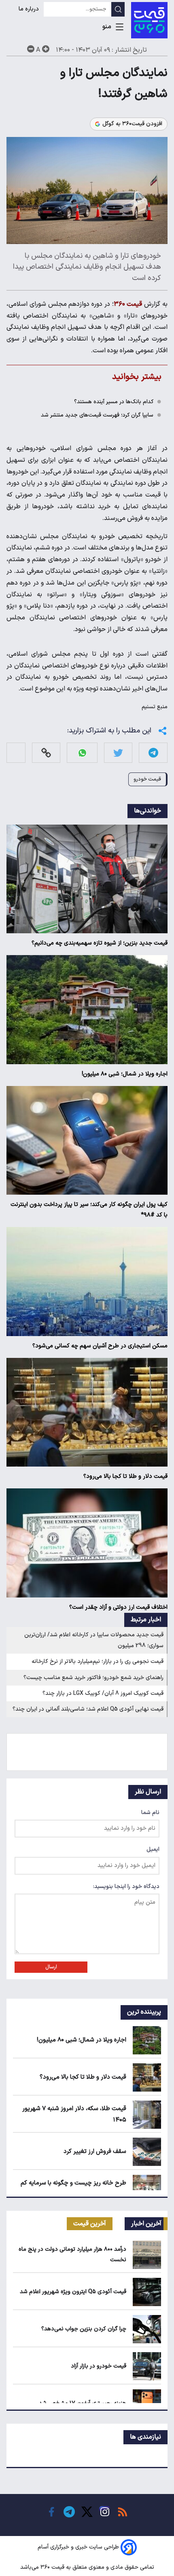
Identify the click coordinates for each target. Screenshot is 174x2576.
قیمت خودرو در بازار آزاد (99, 2366)
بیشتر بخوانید (137, 377)
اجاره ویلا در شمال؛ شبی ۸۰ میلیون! (125, 1074)
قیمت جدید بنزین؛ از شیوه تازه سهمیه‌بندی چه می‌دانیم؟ (100, 943)
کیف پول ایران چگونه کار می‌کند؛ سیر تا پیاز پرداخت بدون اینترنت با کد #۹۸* (89, 1210)
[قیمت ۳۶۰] (149, 20)
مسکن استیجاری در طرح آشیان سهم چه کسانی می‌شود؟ (100, 1346)
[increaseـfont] (46, 49)
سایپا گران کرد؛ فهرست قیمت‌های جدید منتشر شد (97, 415)
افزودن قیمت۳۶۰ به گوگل (132, 124)
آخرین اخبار (146, 2224)
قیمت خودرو (147, 779)
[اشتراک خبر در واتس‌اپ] (82, 753)
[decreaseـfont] (31, 49)
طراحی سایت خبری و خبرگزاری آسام (78, 2547)
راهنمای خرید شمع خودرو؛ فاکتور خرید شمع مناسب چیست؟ (93, 1678)
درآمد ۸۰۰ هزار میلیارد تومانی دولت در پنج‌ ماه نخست (72, 2254)
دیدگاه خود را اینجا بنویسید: (126, 1887)
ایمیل (153, 1849)
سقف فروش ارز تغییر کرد (95, 2152)
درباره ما (30, 9)
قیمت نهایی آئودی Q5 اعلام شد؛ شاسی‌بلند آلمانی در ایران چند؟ (88, 1709)
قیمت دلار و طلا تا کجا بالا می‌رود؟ (125, 1476)
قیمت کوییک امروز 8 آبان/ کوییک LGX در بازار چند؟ (103, 1693)
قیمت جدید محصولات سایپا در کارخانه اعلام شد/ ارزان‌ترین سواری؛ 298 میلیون (94, 1640)
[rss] (123, 2512)
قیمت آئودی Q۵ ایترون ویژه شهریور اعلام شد (73, 2292)
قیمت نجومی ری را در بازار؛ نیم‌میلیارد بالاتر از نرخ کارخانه (98, 1662)
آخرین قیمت (90, 2224)
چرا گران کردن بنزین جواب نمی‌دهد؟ (84, 2329)
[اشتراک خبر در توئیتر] (118, 753)
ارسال (51, 1967)
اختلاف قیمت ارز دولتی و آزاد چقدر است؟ (118, 1607)
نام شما (150, 1813)
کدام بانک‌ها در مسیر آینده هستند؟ (114, 402)
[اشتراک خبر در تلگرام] (153, 753)
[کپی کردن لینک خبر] (46, 753)
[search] (118, 9)
